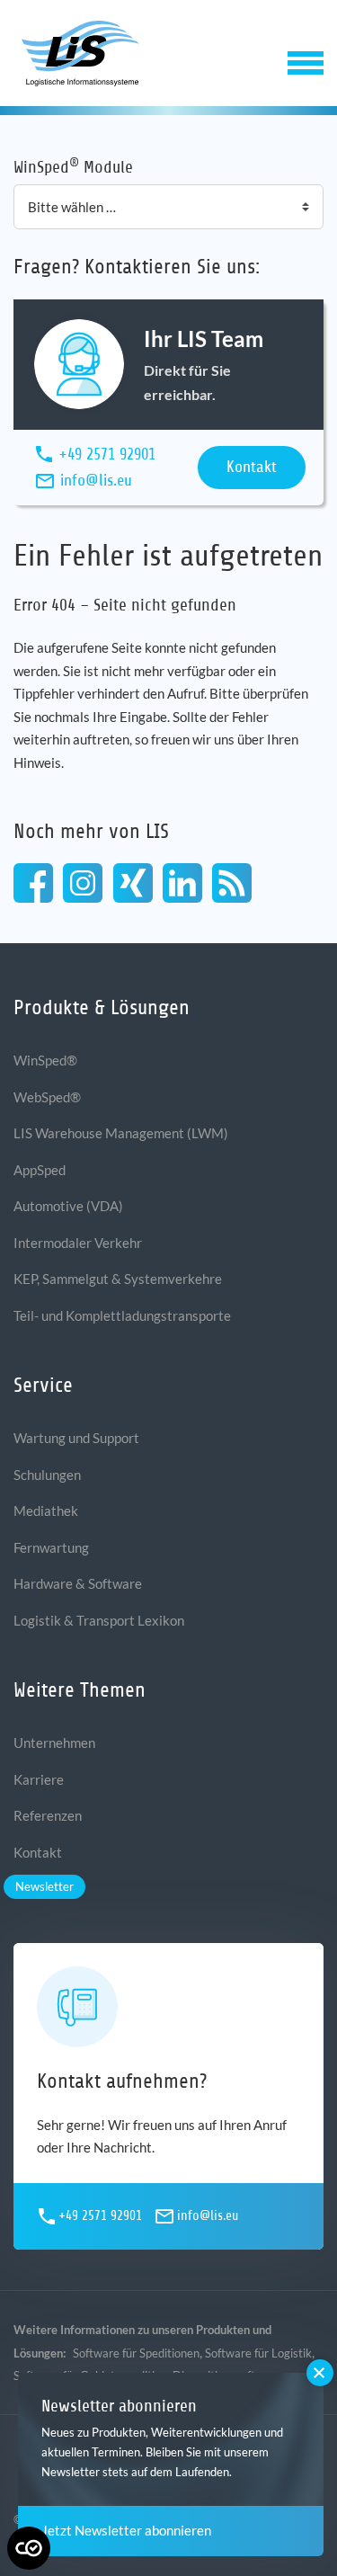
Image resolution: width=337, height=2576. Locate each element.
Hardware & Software (78, 1583)
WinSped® (45, 1060)
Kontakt (252, 467)
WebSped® (47, 1097)
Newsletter (44, 1886)
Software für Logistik (258, 2353)
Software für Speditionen (136, 2353)
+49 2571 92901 (107, 454)
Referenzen (48, 1815)
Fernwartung (51, 1547)
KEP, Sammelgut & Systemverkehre (118, 1279)
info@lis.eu (96, 480)
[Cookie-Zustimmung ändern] (29, 2548)
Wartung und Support (76, 1438)
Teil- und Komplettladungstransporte (122, 1315)
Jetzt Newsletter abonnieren (126, 2530)
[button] (306, 61)
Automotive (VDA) (68, 1206)
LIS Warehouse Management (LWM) (121, 1133)
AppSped (40, 1170)
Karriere (39, 1779)
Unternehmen (54, 1743)
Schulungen (47, 1475)
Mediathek (46, 1511)
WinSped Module (73, 166)
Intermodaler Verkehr (78, 1243)
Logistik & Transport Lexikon (99, 1620)
